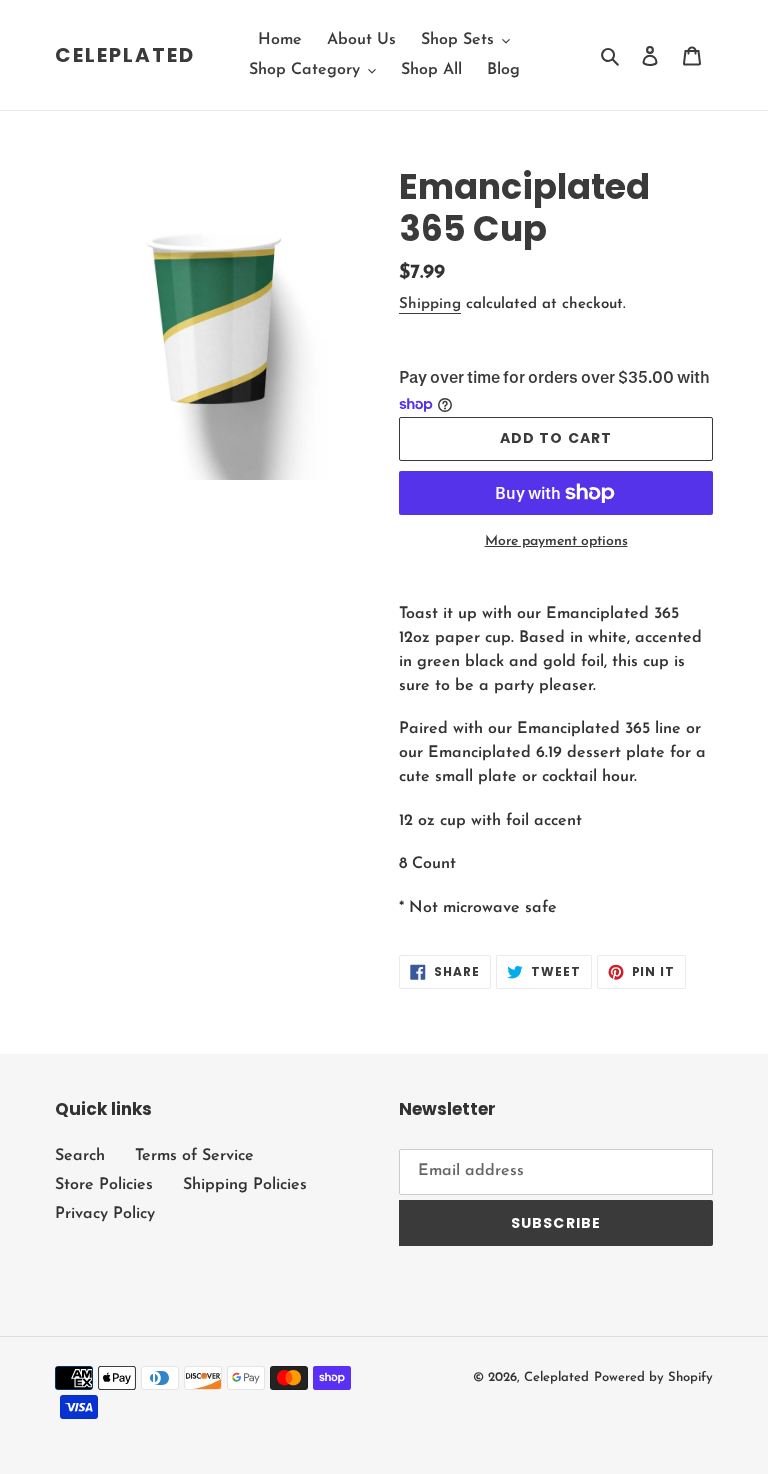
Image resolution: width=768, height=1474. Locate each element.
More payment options (556, 541)
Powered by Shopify (653, 1377)
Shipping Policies (245, 1185)
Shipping (430, 304)
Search (80, 1156)
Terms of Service (194, 1156)
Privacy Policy (105, 1214)
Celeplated (125, 55)
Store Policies (104, 1185)
